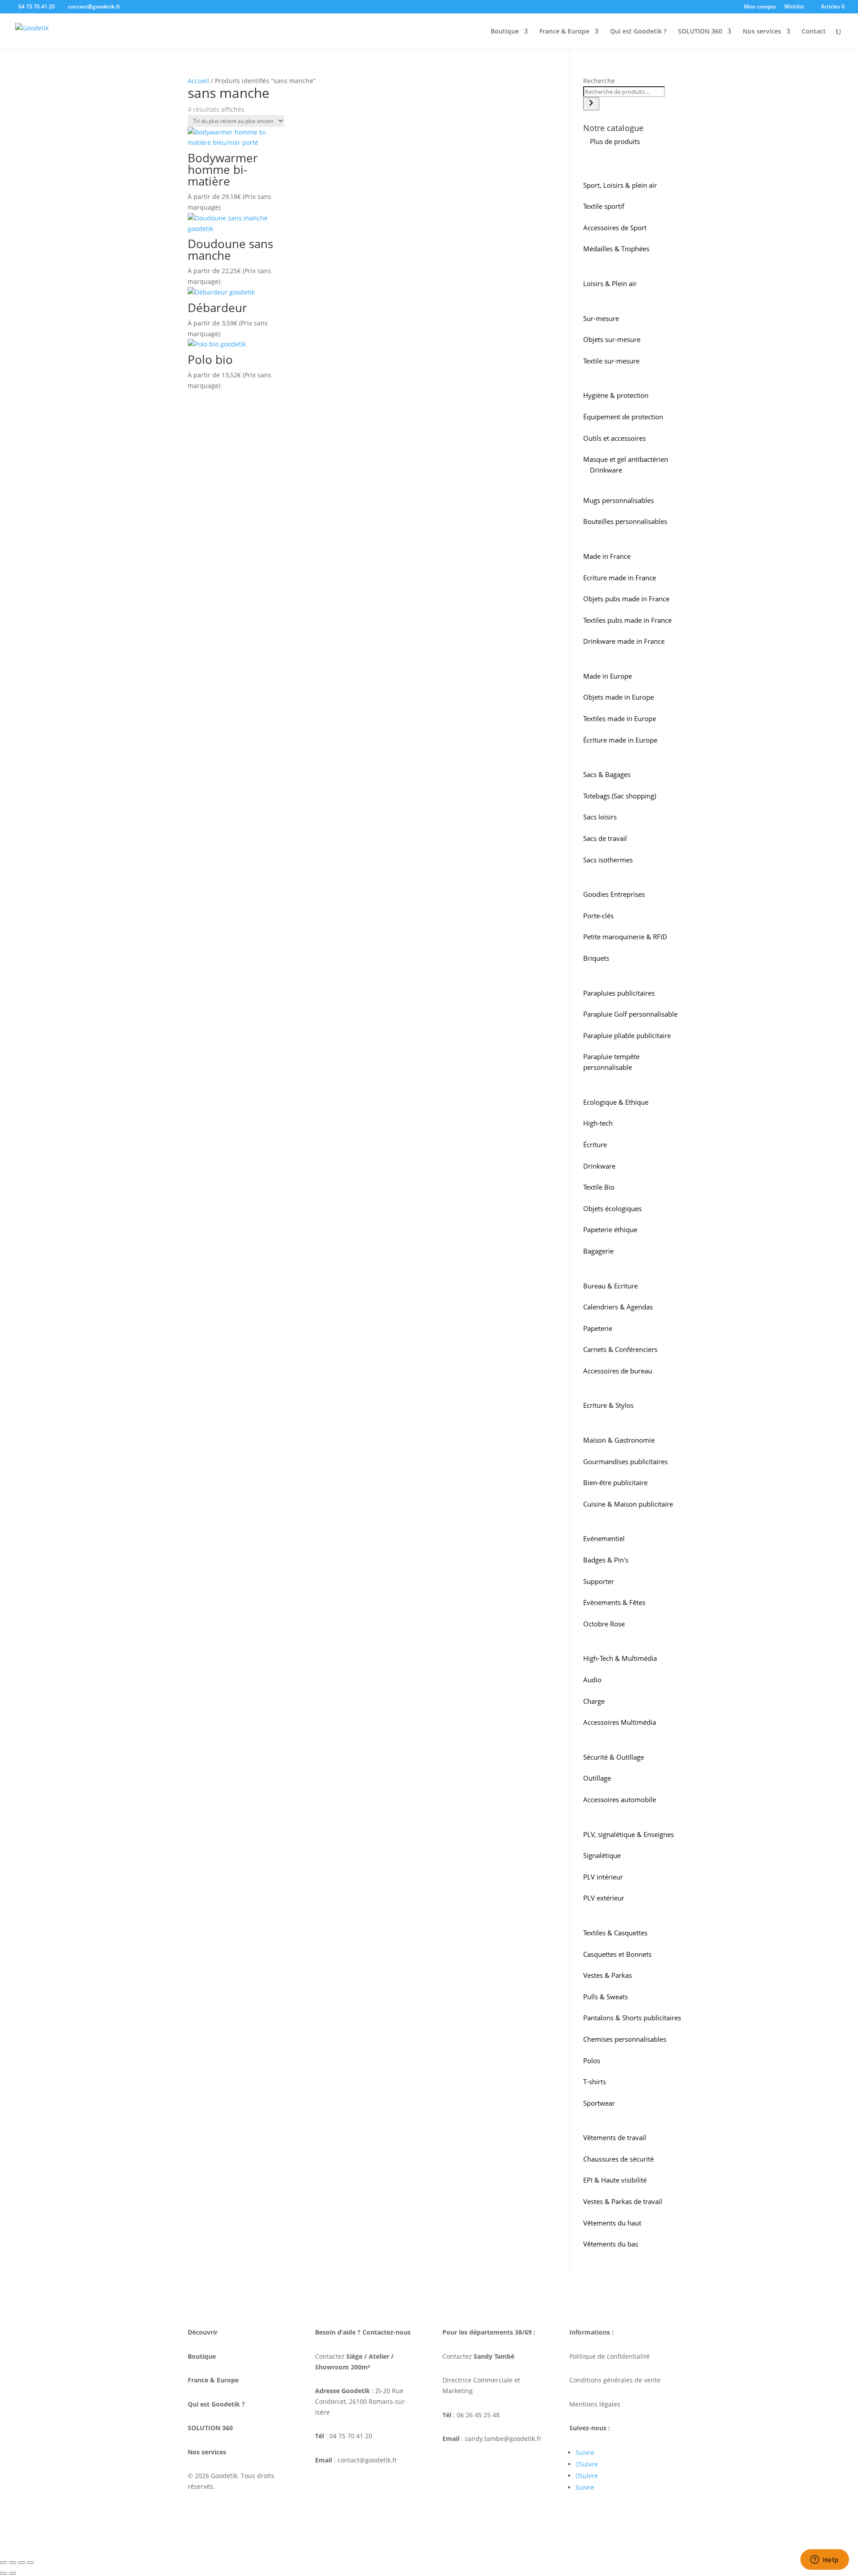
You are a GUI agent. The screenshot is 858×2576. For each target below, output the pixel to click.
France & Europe (564, 32)
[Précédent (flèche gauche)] (4, 2573)
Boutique (505, 32)
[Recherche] (591, 104)
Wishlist (794, 7)
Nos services (762, 32)
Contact (814, 32)
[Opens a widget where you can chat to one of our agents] (824, 2560)
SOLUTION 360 (700, 32)
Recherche (599, 81)
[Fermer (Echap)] (30, 2563)
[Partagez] (21, 2563)
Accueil (198, 81)
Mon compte (760, 7)
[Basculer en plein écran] (13, 2563)
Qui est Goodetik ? (638, 32)
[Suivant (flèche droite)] (13, 2573)
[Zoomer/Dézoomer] (4, 2563)
